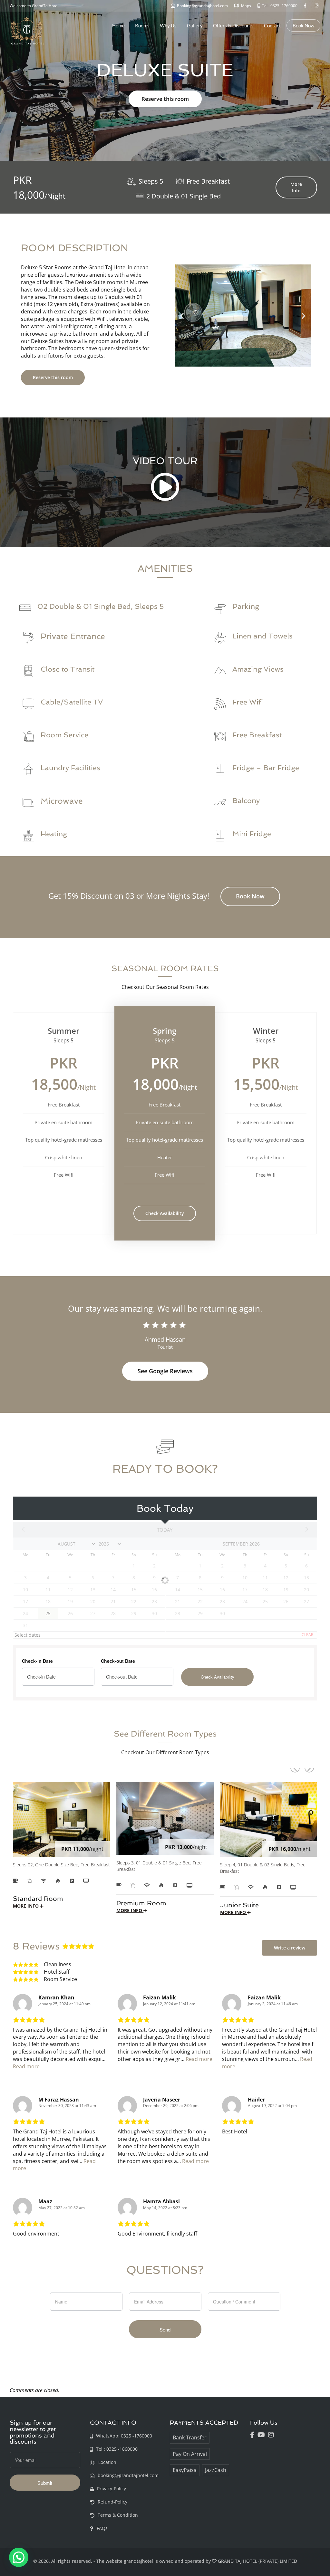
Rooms (142, 25)
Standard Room (38, 1899)
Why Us (168, 25)
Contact (272, 25)
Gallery (195, 25)
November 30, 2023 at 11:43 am (67, 2106)
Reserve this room (165, 99)
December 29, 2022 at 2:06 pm (171, 2106)
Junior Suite (239, 1905)
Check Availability (165, 1213)
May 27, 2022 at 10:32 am (62, 2208)
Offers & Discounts (233, 25)
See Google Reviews (165, 1371)
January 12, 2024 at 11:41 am (169, 2004)
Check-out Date (118, 1661)
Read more (26, 2066)
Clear (307, 1635)
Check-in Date (37, 1661)
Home (118, 25)
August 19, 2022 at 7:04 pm (272, 2106)
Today (165, 1530)
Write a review (290, 1948)
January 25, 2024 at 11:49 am (64, 2004)
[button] (182, 316)
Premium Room (141, 1903)
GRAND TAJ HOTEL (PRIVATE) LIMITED (257, 2561)
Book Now (303, 25)
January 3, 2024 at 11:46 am (273, 2004)
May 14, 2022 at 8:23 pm (165, 2208)
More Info (296, 187)
